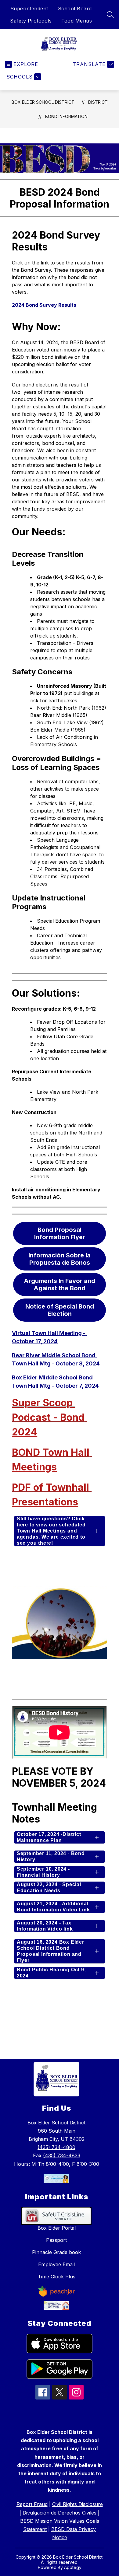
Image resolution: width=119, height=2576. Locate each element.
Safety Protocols (31, 21)
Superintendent (29, 9)
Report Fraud (32, 2504)
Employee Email (56, 2264)
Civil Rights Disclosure (78, 2504)
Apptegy (73, 2567)
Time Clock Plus (57, 2277)
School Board (75, 9)
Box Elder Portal (57, 2228)
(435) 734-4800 (56, 2147)
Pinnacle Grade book (56, 2252)
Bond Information (66, 116)
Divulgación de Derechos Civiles (60, 2513)
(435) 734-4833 (62, 2155)
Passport (56, 2240)
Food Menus (77, 21)
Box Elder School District (43, 102)
